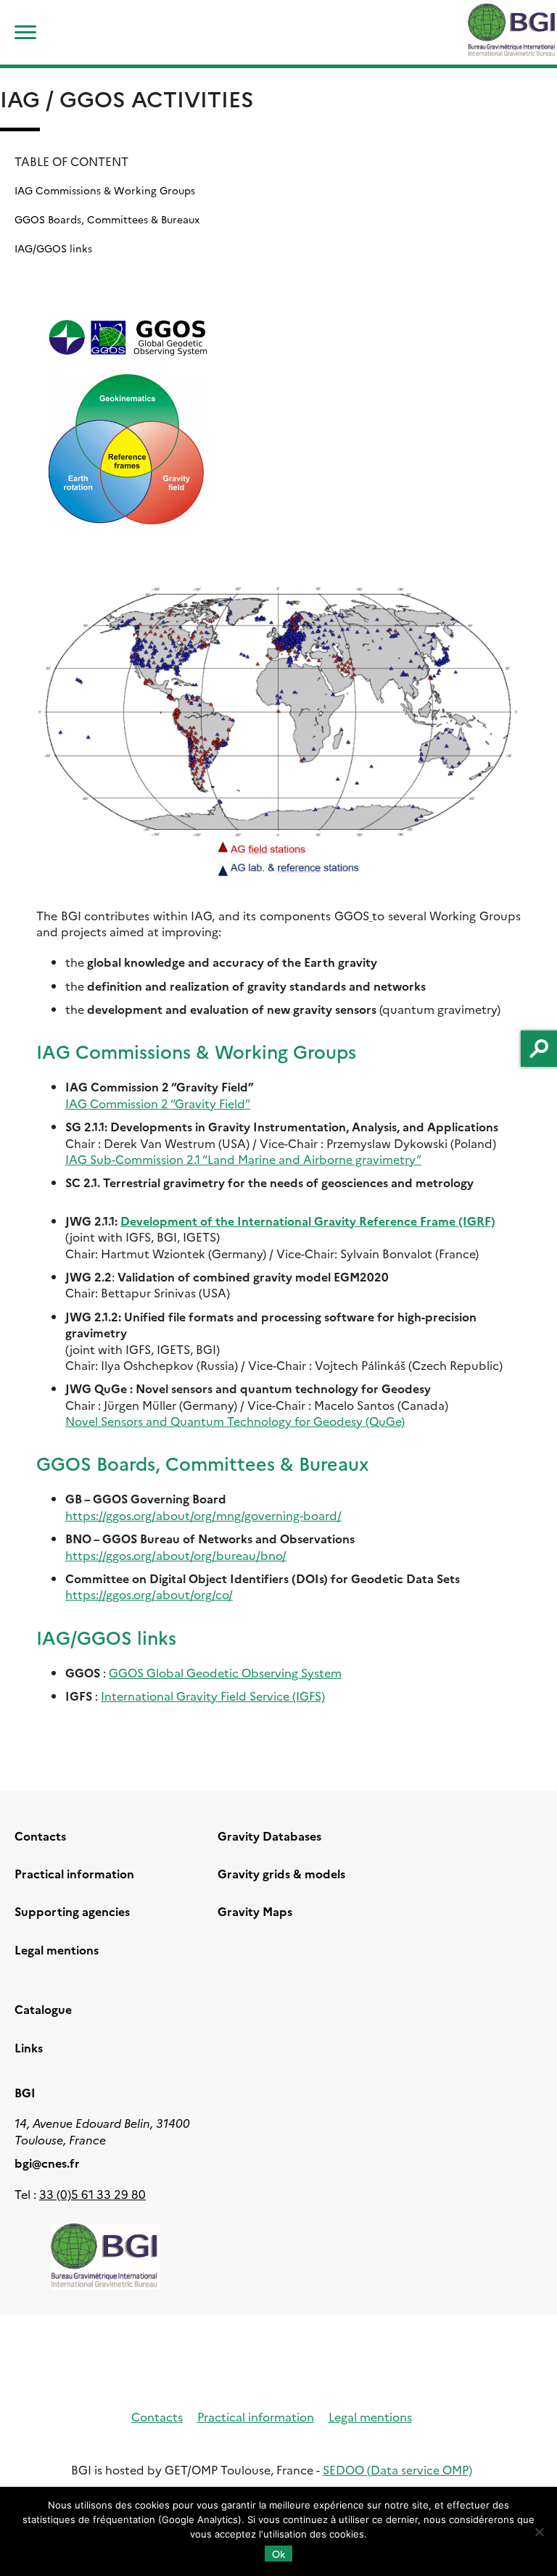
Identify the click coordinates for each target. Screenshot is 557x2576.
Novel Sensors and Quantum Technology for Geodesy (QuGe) (235, 1421)
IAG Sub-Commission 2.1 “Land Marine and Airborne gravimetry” (243, 1159)
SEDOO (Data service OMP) (397, 2469)
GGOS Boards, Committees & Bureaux (107, 219)
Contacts (40, 1836)
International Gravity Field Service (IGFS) (213, 1696)
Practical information (74, 1873)
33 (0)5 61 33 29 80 (92, 2194)
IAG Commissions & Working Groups (105, 190)
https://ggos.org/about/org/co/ (149, 1594)
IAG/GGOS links (53, 248)
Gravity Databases (269, 1836)
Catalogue (43, 2009)
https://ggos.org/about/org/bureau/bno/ (176, 1555)
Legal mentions (57, 1949)
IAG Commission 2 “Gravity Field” (158, 1103)
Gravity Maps (255, 1911)
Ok (278, 2554)
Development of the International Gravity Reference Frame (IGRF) (308, 1221)
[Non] (539, 2532)
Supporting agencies (72, 1911)
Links (29, 2047)
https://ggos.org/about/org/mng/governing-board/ (203, 1515)
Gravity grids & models (281, 1873)
